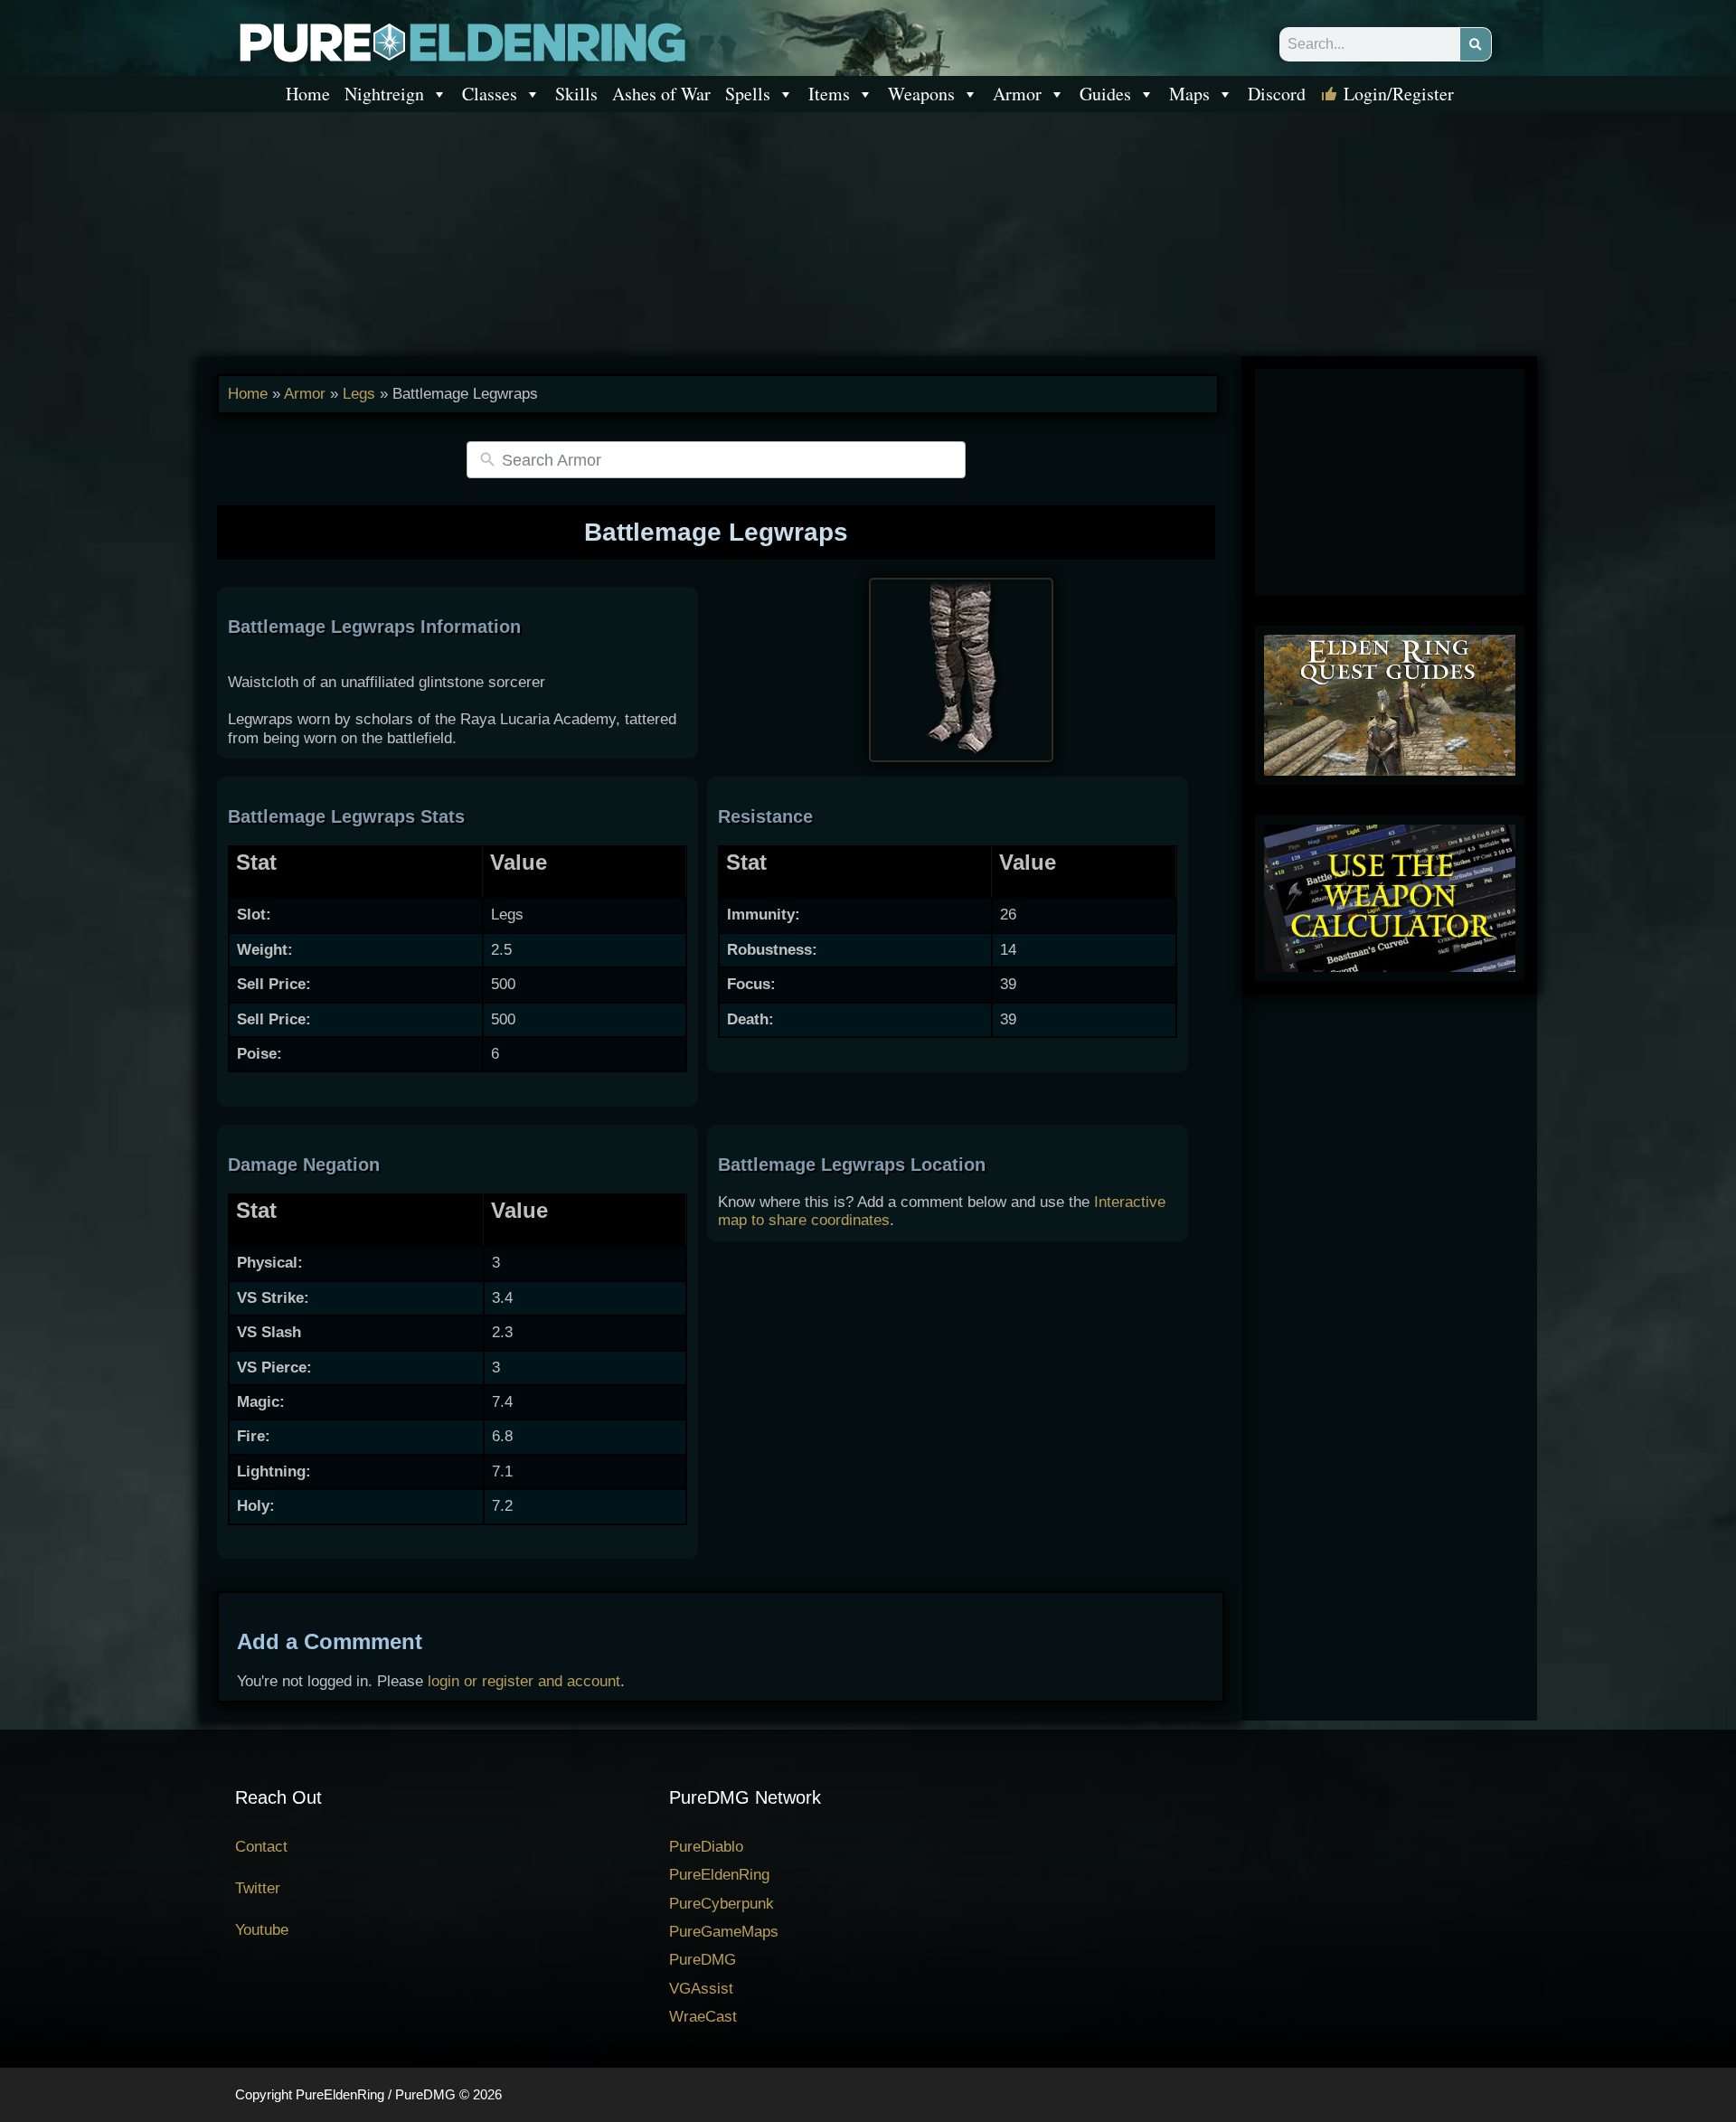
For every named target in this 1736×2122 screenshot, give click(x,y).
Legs (359, 394)
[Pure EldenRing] (461, 41)
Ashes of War (661, 94)
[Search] (1476, 44)
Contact (261, 1847)
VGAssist (701, 1989)
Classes (490, 94)
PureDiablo (706, 1847)
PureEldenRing (719, 1875)
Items (829, 94)
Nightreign (384, 94)
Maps (1189, 94)
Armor (1017, 94)
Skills (576, 94)
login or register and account (524, 1681)
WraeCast (703, 2017)
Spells (748, 94)
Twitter (258, 1888)
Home (308, 94)
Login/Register (1399, 94)
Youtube (262, 1930)
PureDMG (703, 1960)
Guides (1105, 94)
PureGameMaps (724, 1932)
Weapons (921, 94)
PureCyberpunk (722, 1904)
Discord (1277, 94)
